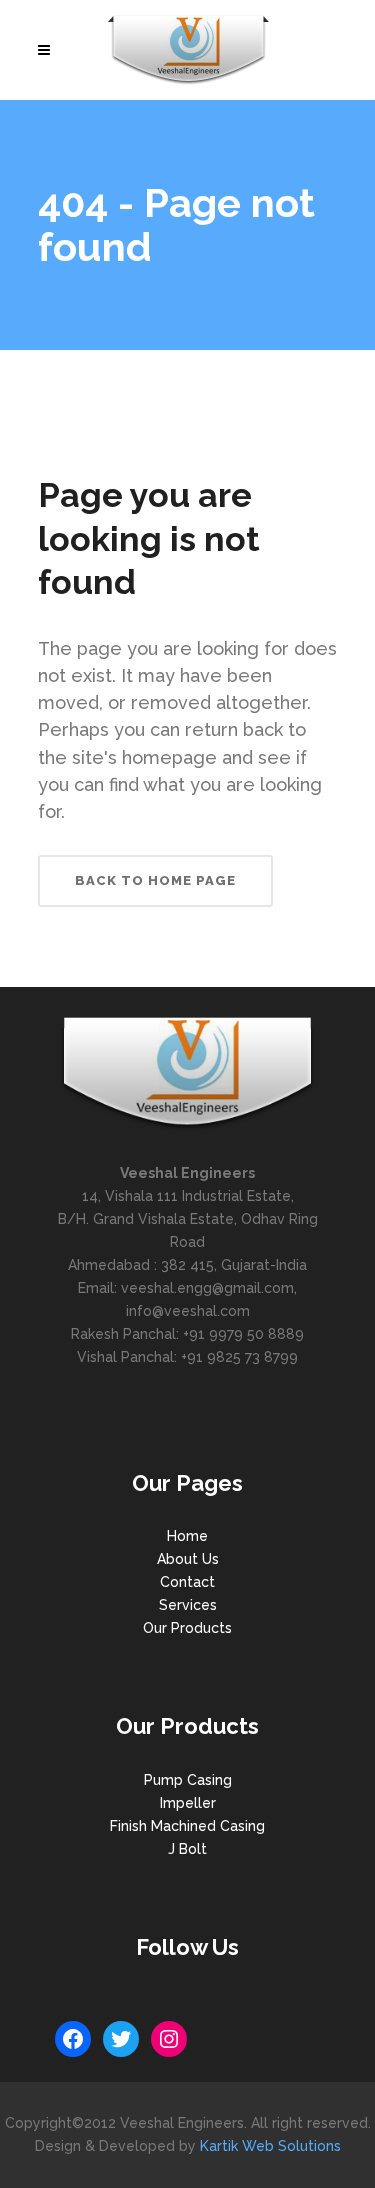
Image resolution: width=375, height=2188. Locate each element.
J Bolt (187, 1849)
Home (187, 1536)
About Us (188, 1559)
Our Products (187, 1628)
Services (188, 1605)
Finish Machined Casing (187, 1826)
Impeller (188, 1803)
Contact (187, 1582)
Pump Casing (188, 1780)
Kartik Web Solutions (270, 2146)
